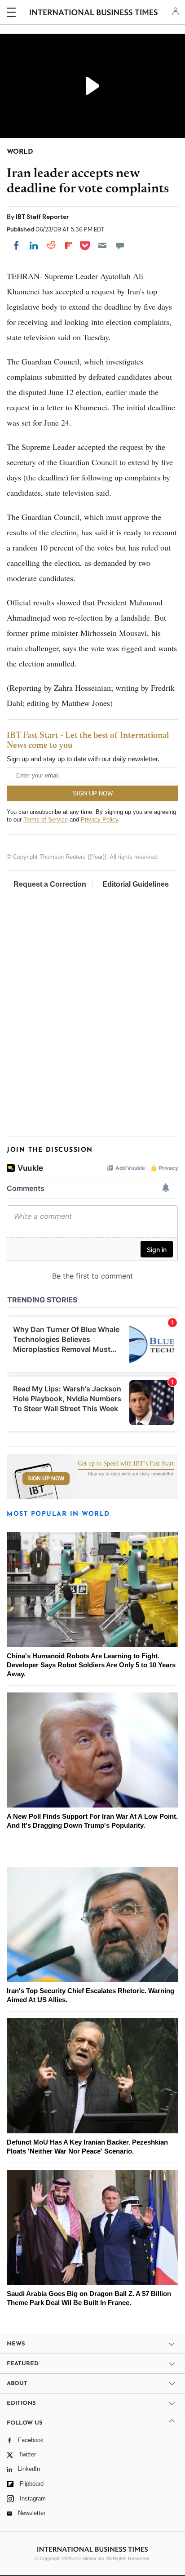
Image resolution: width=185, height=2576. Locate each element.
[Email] (102, 245)
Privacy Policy (99, 819)
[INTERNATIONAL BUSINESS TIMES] (94, 13)
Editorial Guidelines (136, 884)
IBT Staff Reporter (42, 217)
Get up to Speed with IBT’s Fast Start (126, 1464)
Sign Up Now (46, 1479)
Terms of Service (46, 819)
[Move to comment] (120, 245)
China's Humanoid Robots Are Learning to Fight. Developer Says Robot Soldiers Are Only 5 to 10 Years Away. (91, 1665)
